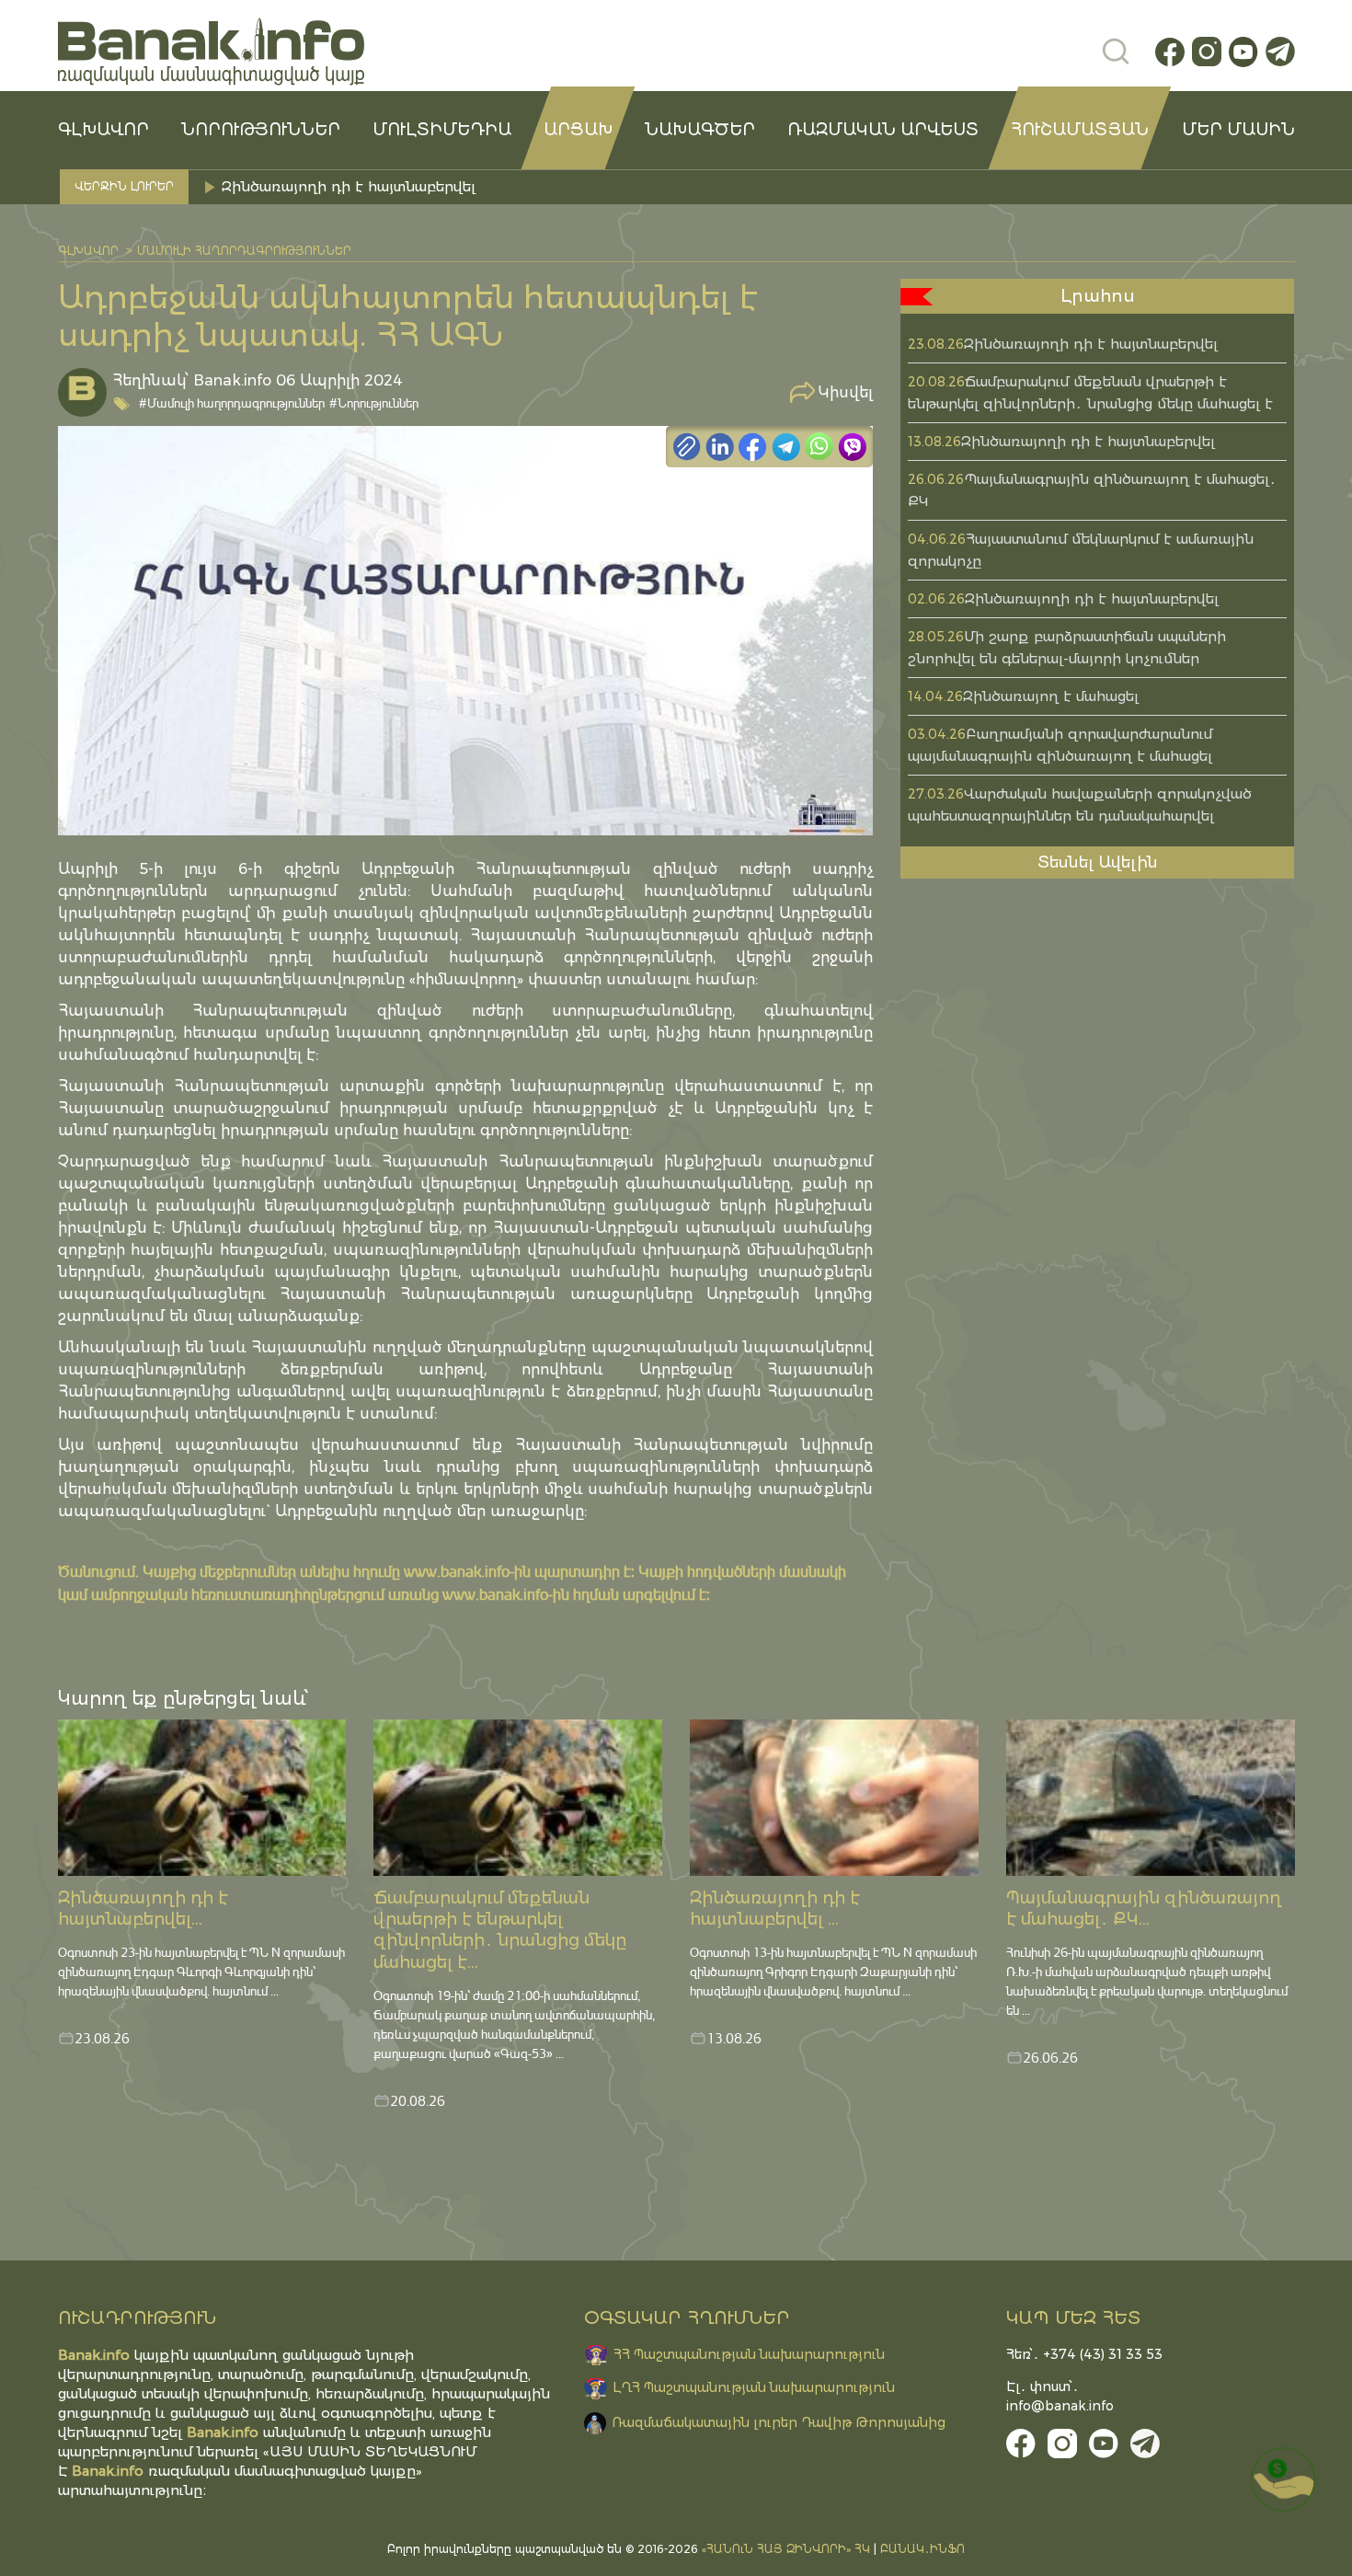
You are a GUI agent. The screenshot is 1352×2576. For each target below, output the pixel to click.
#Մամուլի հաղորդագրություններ (232, 402)
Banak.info (108, 2471)
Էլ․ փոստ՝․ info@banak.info (1060, 2396)
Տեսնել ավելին (1098, 862)
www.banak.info (457, 1571)
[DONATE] (1283, 2479)
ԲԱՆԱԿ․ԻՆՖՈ (922, 2549)
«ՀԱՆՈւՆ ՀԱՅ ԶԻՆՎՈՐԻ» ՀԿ (786, 2549)
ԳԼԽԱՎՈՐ (103, 130)
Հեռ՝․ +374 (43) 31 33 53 (1084, 2354)
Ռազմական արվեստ (883, 130)
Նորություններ (261, 130)
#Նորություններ (374, 402)
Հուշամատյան (1080, 130)
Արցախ (578, 130)
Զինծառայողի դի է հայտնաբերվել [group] (349, 186)
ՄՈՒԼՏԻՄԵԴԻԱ (442, 130)
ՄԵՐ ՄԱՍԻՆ (1238, 130)
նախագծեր (700, 130)
